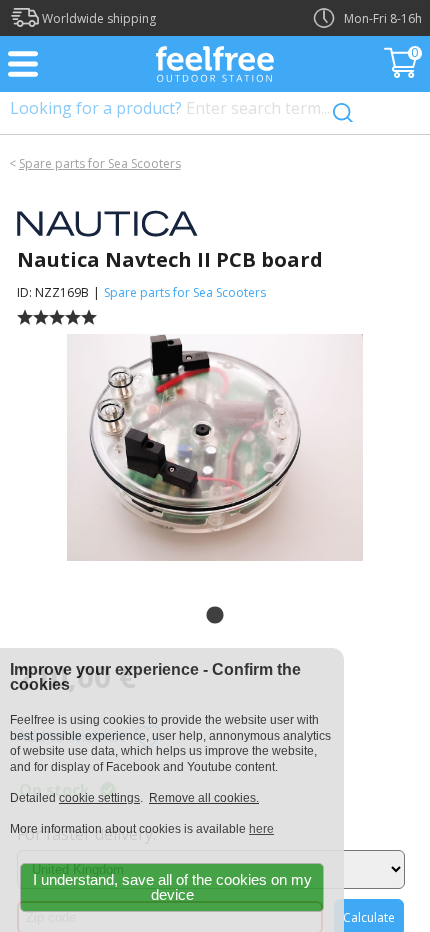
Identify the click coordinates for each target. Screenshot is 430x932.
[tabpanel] (214, 448)
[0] (403, 72)
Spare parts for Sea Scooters (100, 163)
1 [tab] (215, 616)
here (261, 829)
